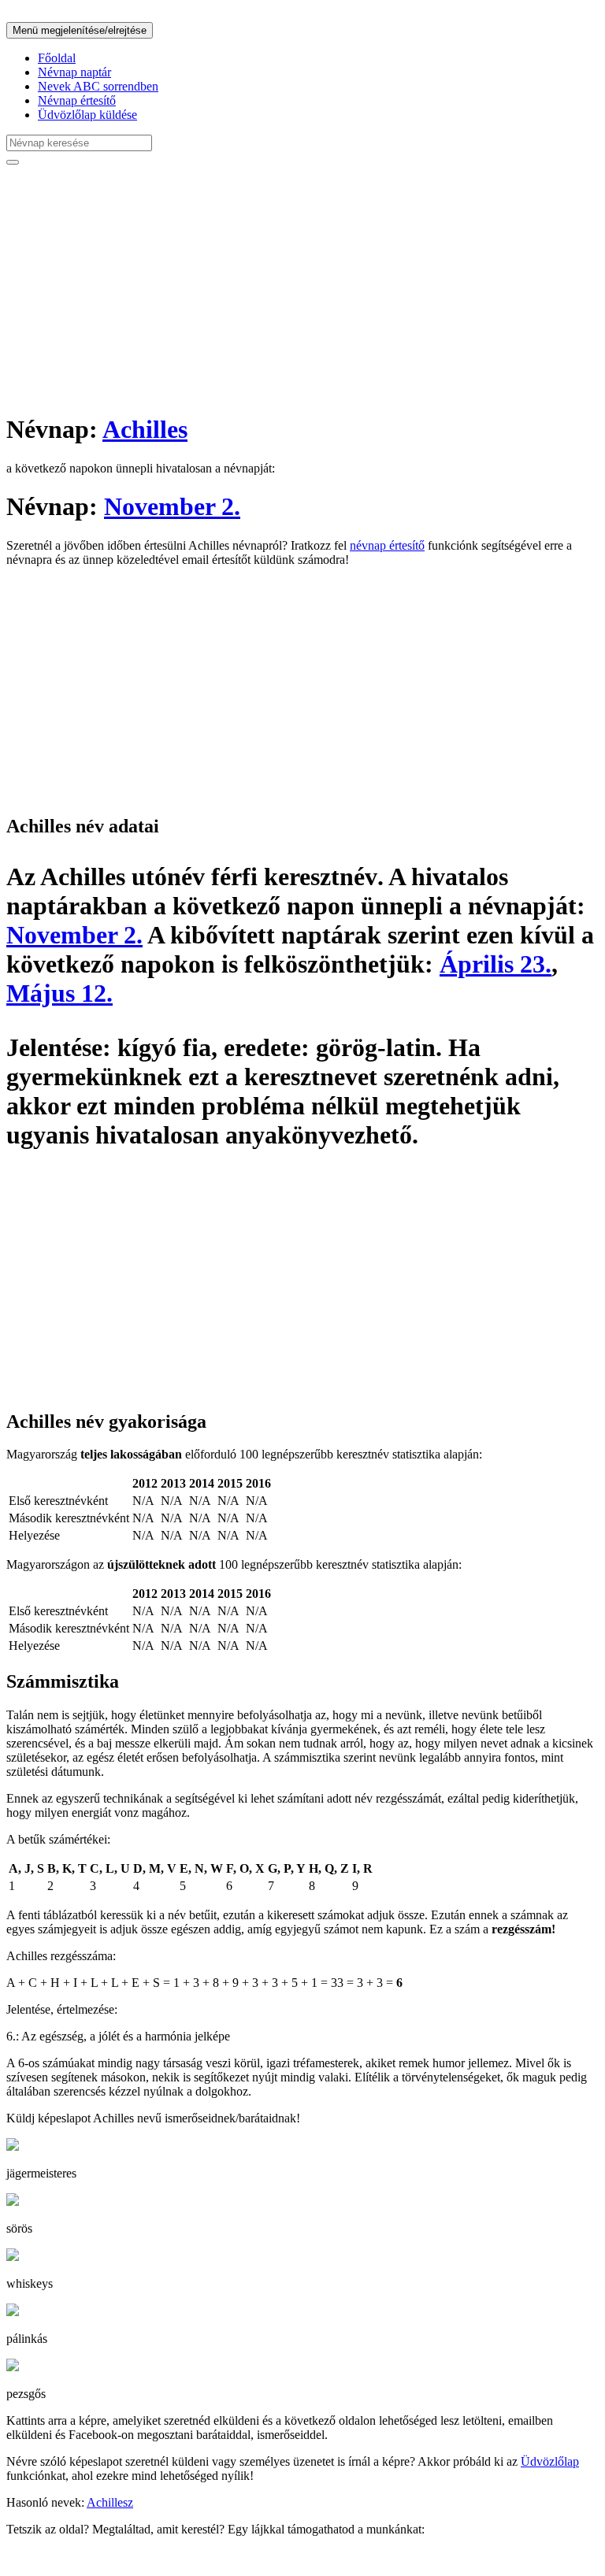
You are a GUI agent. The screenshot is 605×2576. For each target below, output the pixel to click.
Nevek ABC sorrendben (98, 86)
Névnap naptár (74, 72)
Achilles (145, 429)
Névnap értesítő (77, 100)
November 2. (172, 506)
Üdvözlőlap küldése (87, 115)
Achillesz (110, 2502)
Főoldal (57, 58)
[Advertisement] (302, 288)
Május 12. (59, 993)
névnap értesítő (387, 545)
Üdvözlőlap (550, 2461)
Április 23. (496, 964)
